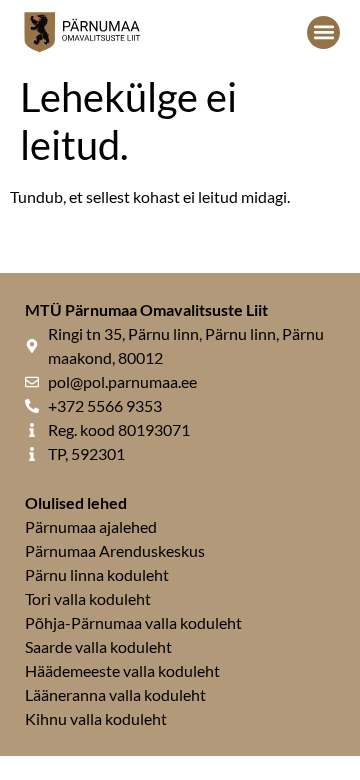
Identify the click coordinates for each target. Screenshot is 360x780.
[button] (323, 32)
